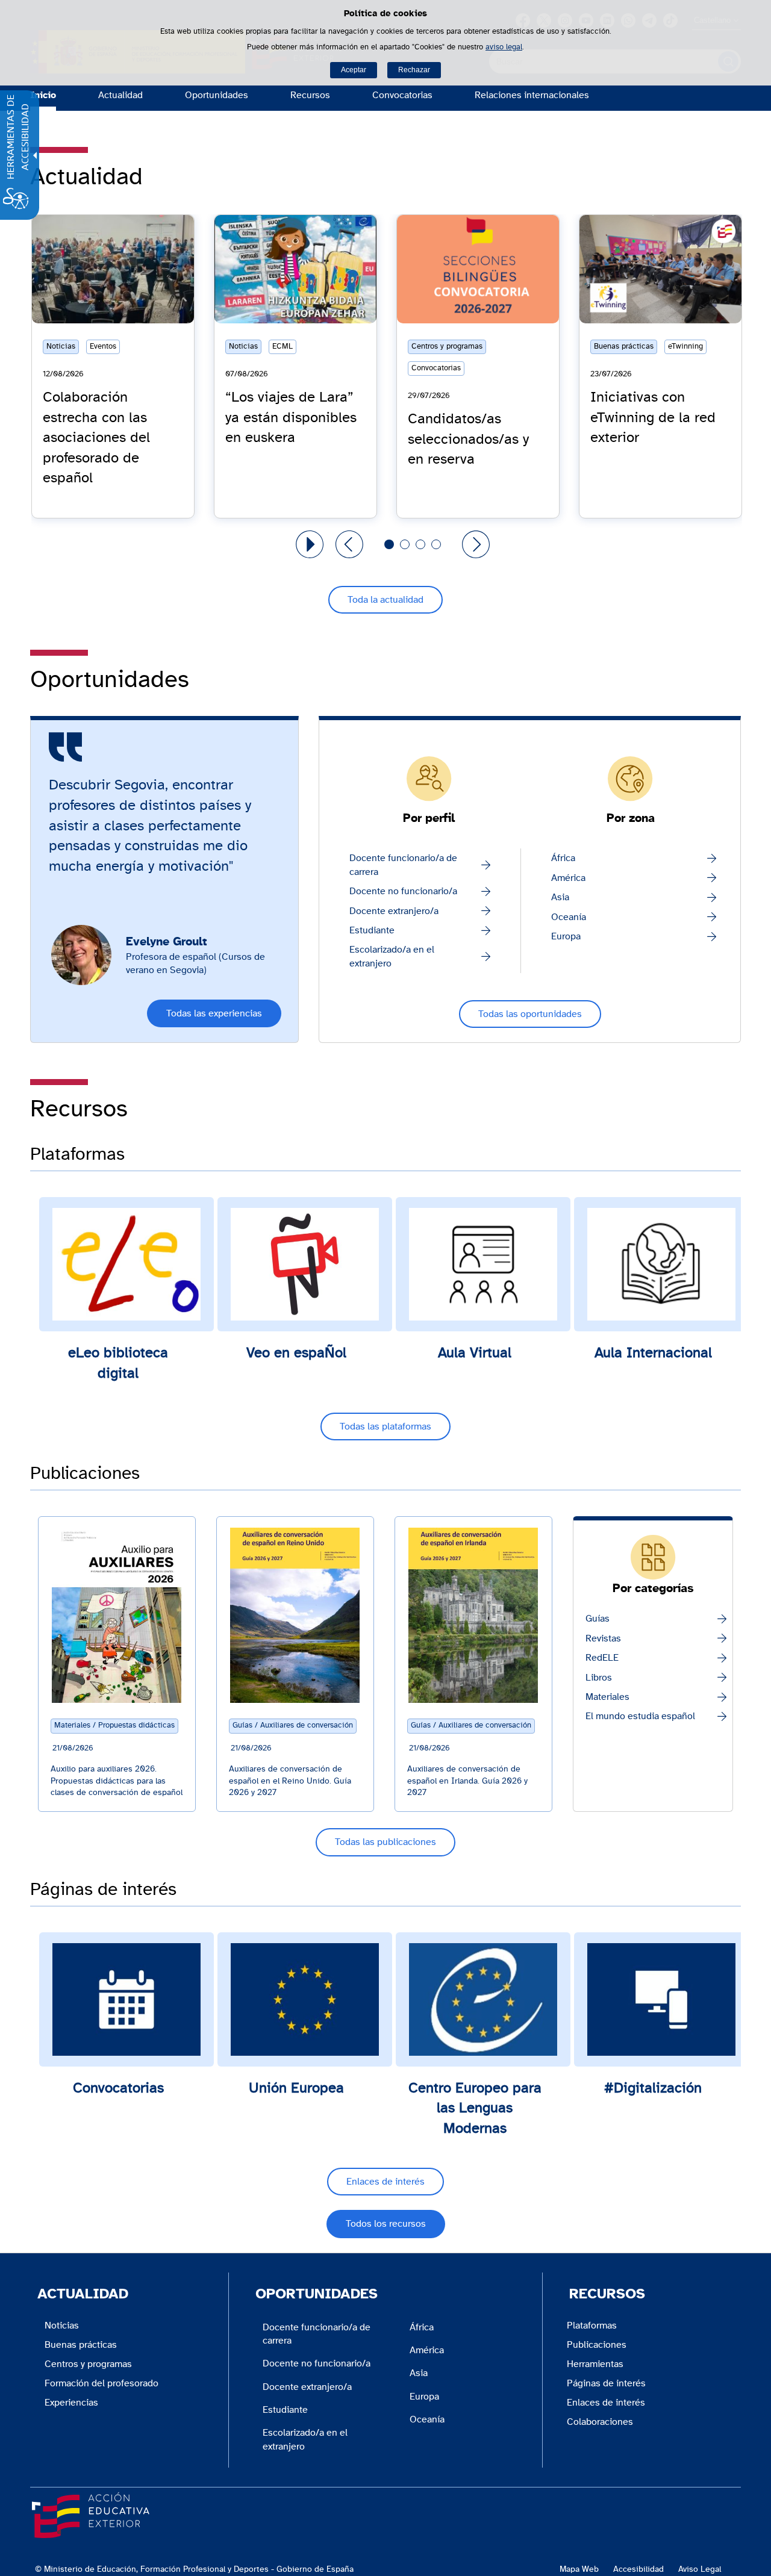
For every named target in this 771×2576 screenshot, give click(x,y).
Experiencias (71, 2403)
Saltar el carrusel (67, 219)
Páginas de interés (606, 2383)
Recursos (310, 95)
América (568, 878)
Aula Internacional (653, 1353)
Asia (560, 897)
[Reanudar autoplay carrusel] (310, 544)
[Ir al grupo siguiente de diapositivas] (476, 544)
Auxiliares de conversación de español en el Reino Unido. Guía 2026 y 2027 (290, 1781)
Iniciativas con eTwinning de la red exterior (653, 418)
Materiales (607, 1697)
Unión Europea (296, 2088)
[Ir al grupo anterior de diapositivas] (349, 544)
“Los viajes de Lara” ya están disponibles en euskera (291, 418)
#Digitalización (653, 2088)
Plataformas (592, 2326)
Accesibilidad (638, 2569)
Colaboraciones (600, 2422)
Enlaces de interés (606, 2403)
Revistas (603, 1638)
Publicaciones (597, 2345)
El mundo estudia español (640, 1716)
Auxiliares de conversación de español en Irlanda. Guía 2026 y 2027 (467, 1781)
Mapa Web (579, 2569)
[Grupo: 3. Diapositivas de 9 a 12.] (420, 544)
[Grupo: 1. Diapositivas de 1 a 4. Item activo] (389, 544)
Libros (599, 1678)
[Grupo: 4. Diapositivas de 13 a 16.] (436, 544)
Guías (598, 1619)
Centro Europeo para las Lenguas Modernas (475, 2108)
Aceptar (354, 70)
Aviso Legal (700, 2569)
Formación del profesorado (101, 2383)
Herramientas (595, 2364)
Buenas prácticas (81, 2345)
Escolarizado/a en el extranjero (392, 956)
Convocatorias (402, 95)
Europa (566, 936)
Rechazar (414, 70)
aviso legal (504, 47)
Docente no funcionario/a (403, 891)
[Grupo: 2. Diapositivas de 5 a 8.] (405, 544)
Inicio (43, 95)
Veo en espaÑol (296, 1353)
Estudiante (372, 930)
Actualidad (120, 95)
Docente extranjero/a (394, 911)
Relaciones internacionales (532, 95)
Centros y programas (88, 2364)
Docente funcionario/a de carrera (403, 865)
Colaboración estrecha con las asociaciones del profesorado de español (96, 438)
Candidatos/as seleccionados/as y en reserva (468, 439)
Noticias (62, 2326)
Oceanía (569, 917)
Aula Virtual (475, 1353)
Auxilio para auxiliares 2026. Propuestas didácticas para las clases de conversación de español (117, 1781)
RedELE (602, 1658)
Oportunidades (217, 95)
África (563, 858)
